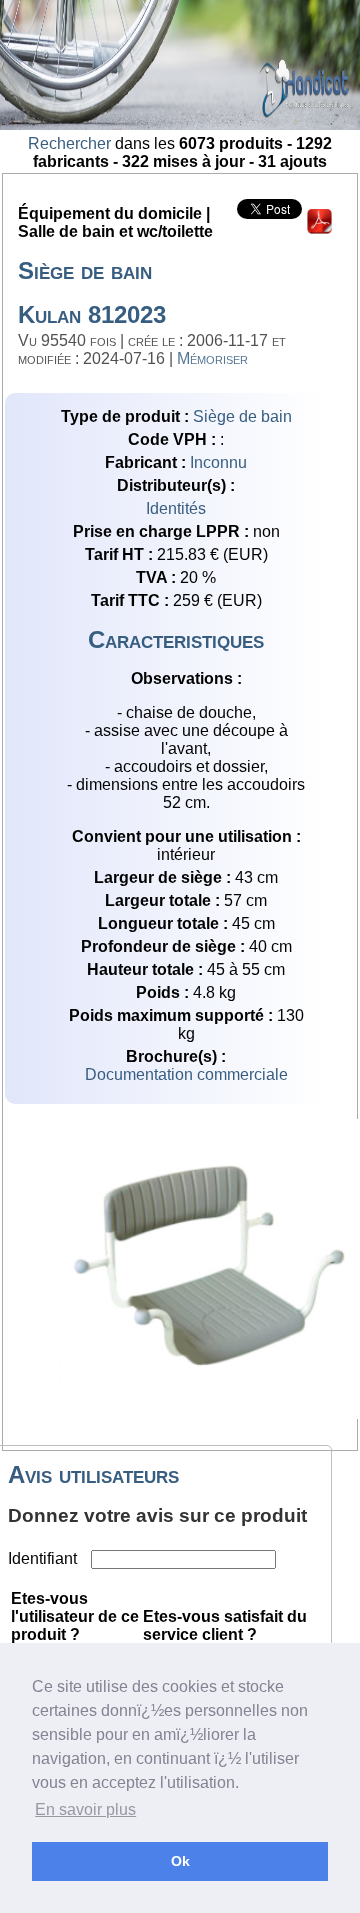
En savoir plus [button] (85, 1809)
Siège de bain (242, 416)
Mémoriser (212, 358)
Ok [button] (180, 1861)
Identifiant (44, 1558)
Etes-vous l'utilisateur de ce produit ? (75, 1616)
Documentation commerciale (186, 1074)
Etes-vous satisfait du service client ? (225, 1625)
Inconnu (218, 462)
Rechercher (69, 143)
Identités (176, 508)
